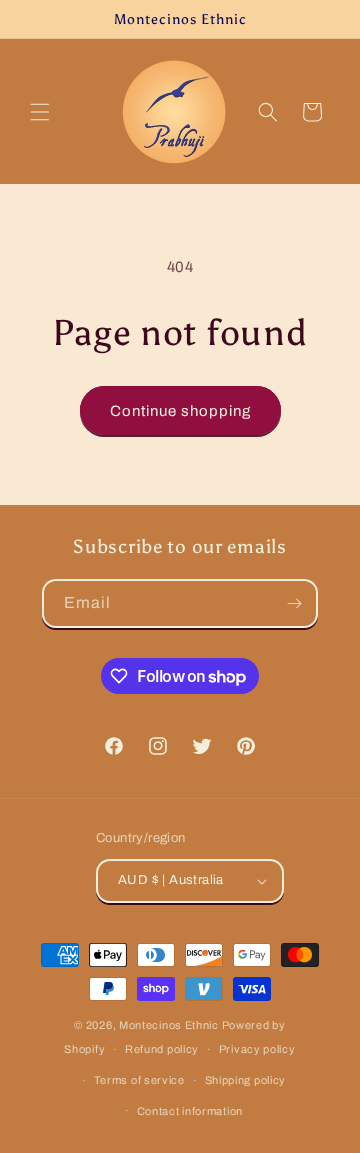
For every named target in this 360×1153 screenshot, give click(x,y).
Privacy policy (257, 1049)
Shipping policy (246, 1080)
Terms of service (139, 1080)
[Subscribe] (294, 603)
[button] (40, 112)
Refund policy (162, 1049)
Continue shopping (180, 411)
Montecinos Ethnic (169, 1025)
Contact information (190, 1111)
